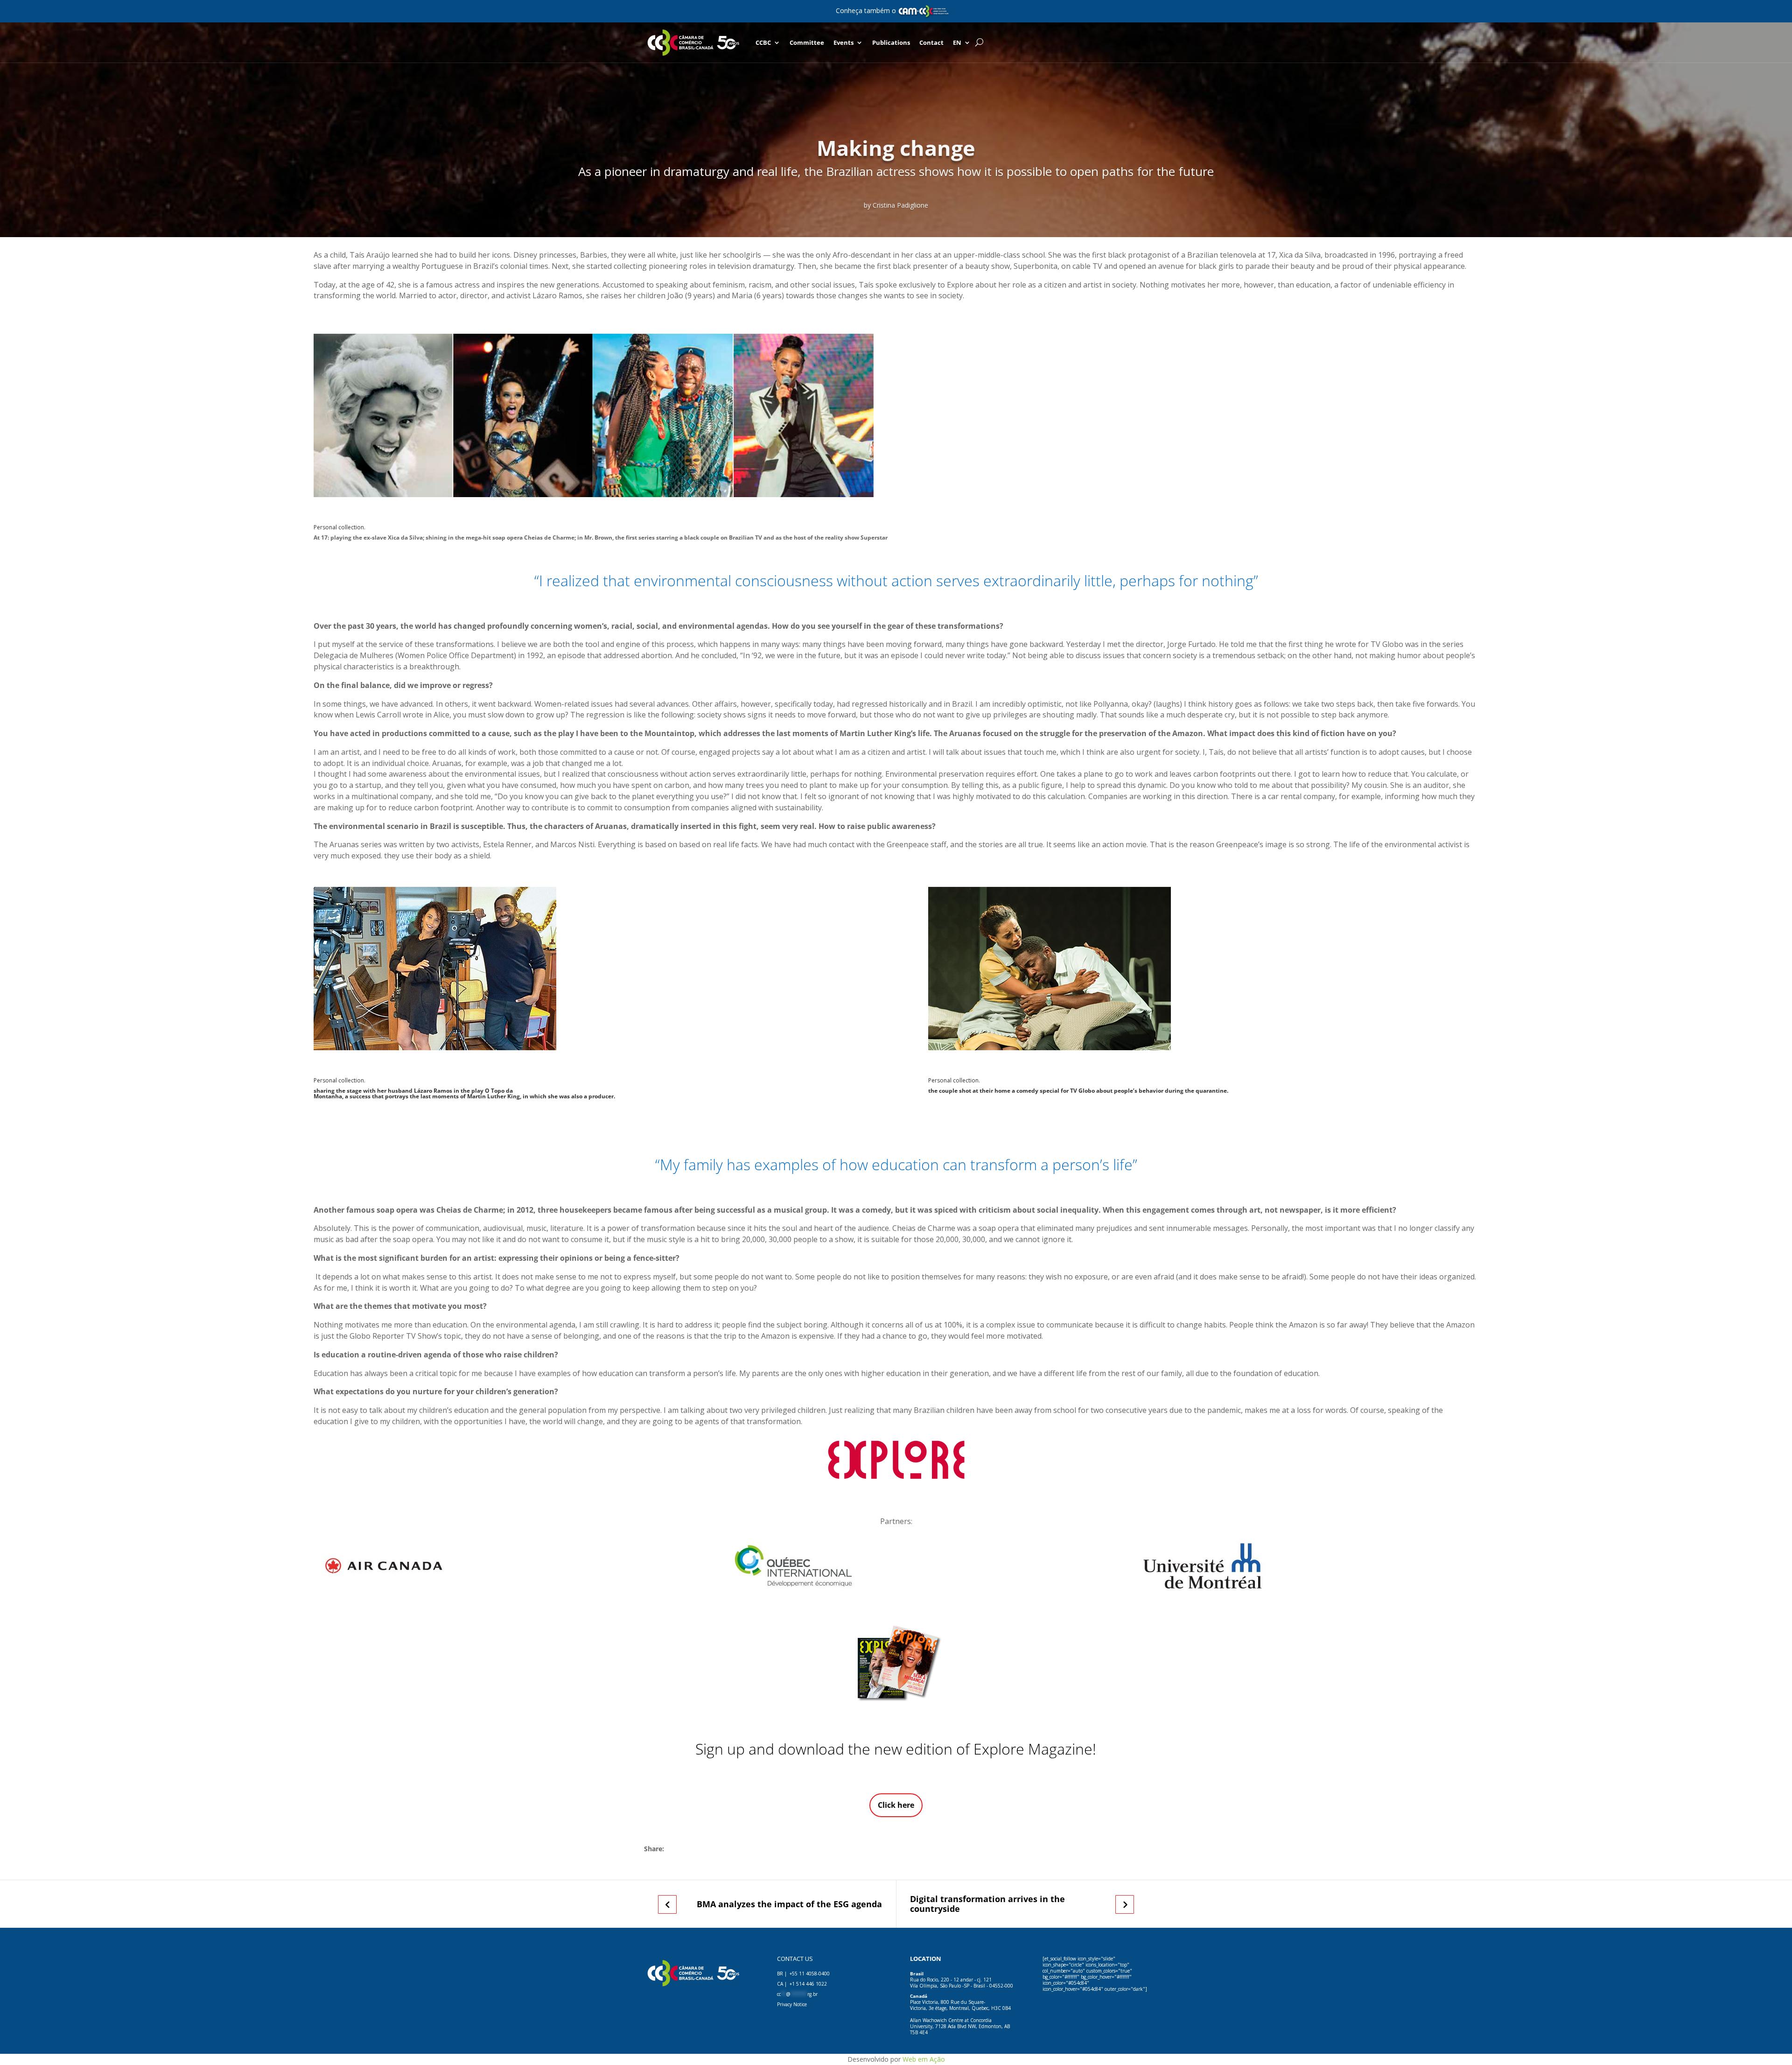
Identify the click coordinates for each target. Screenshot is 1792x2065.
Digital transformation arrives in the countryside (987, 1904)
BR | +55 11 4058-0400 (803, 1974)
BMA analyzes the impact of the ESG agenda (789, 1904)
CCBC (763, 42)
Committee (807, 42)
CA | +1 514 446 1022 (802, 1984)
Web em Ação (924, 2059)
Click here (896, 1805)
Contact (931, 42)
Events (843, 42)
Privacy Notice (792, 2004)
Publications (891, 42)
